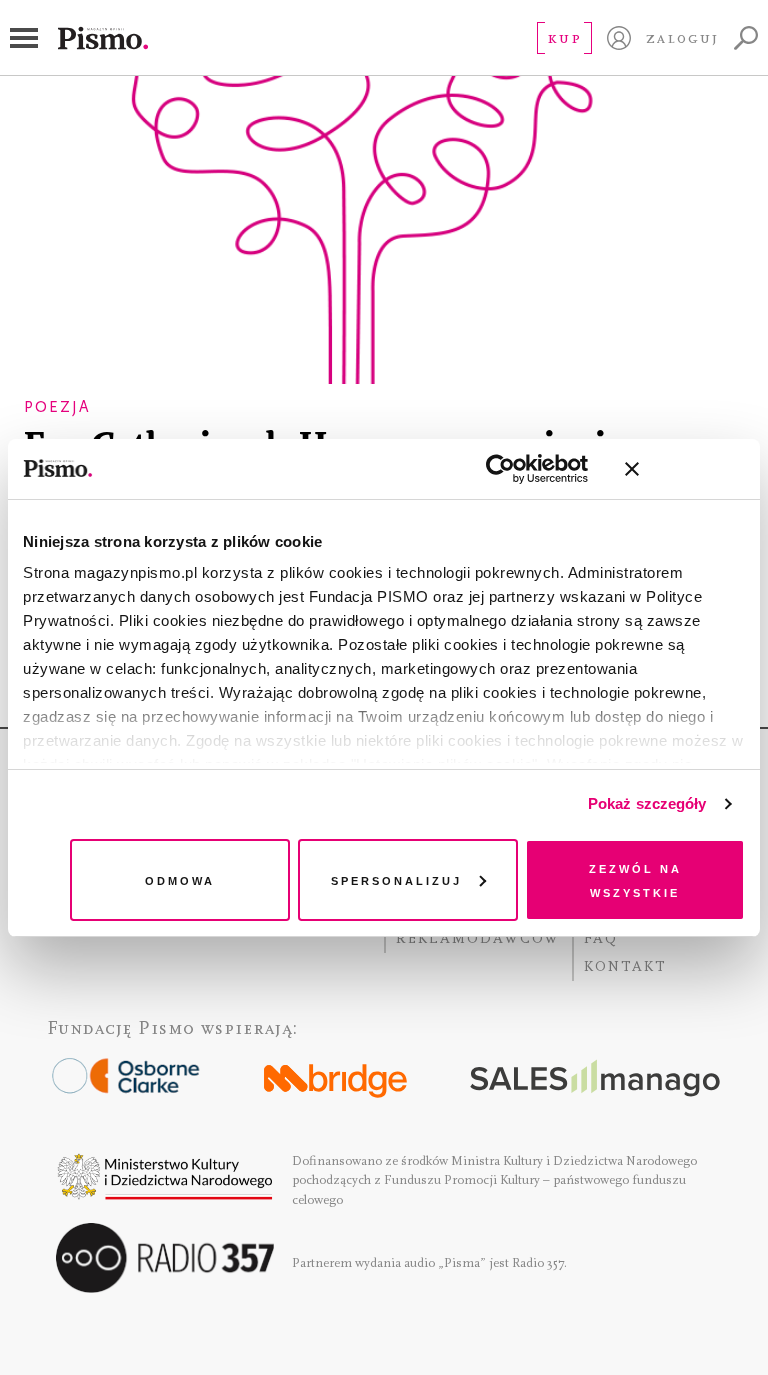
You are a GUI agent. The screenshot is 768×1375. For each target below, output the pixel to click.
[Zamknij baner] (685, 469)
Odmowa (180, 879)
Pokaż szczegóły (647, 803)
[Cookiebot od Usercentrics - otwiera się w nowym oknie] (500, 469)
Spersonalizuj (396, 879)
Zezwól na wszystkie (635, 879)
